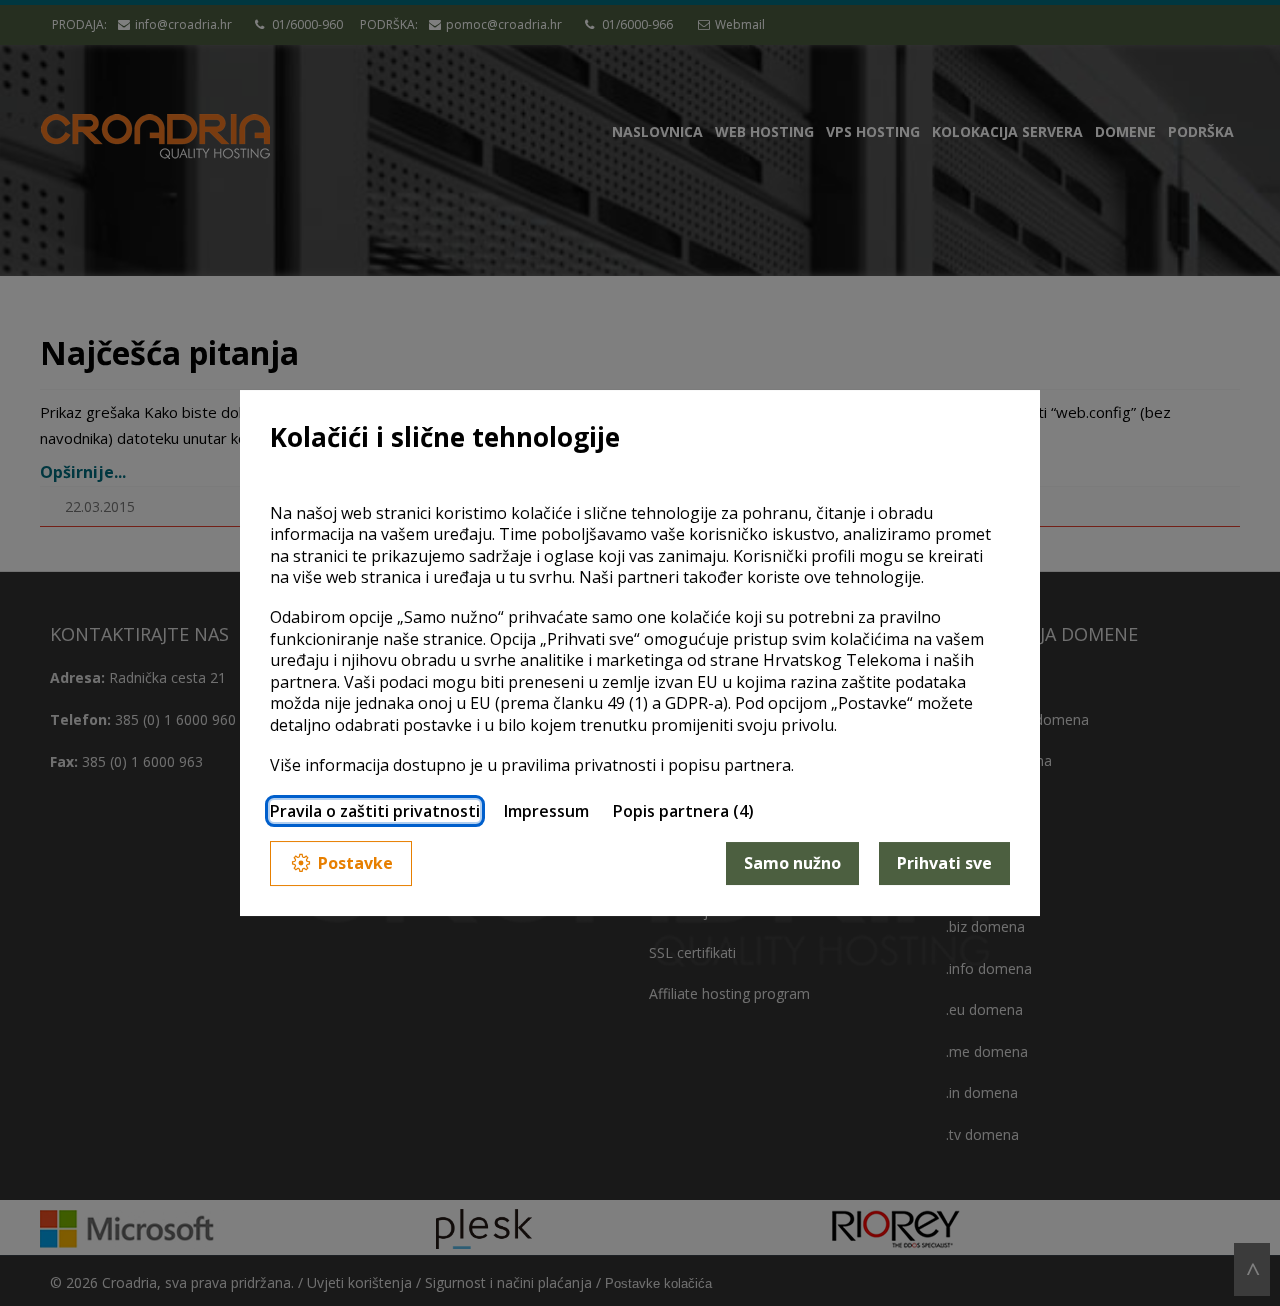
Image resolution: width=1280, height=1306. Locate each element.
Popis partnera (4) (683, 811)
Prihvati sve (944, 863)
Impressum (546, 811)
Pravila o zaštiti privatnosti (375, 811)
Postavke (355, 863)
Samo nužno (792, 863)
